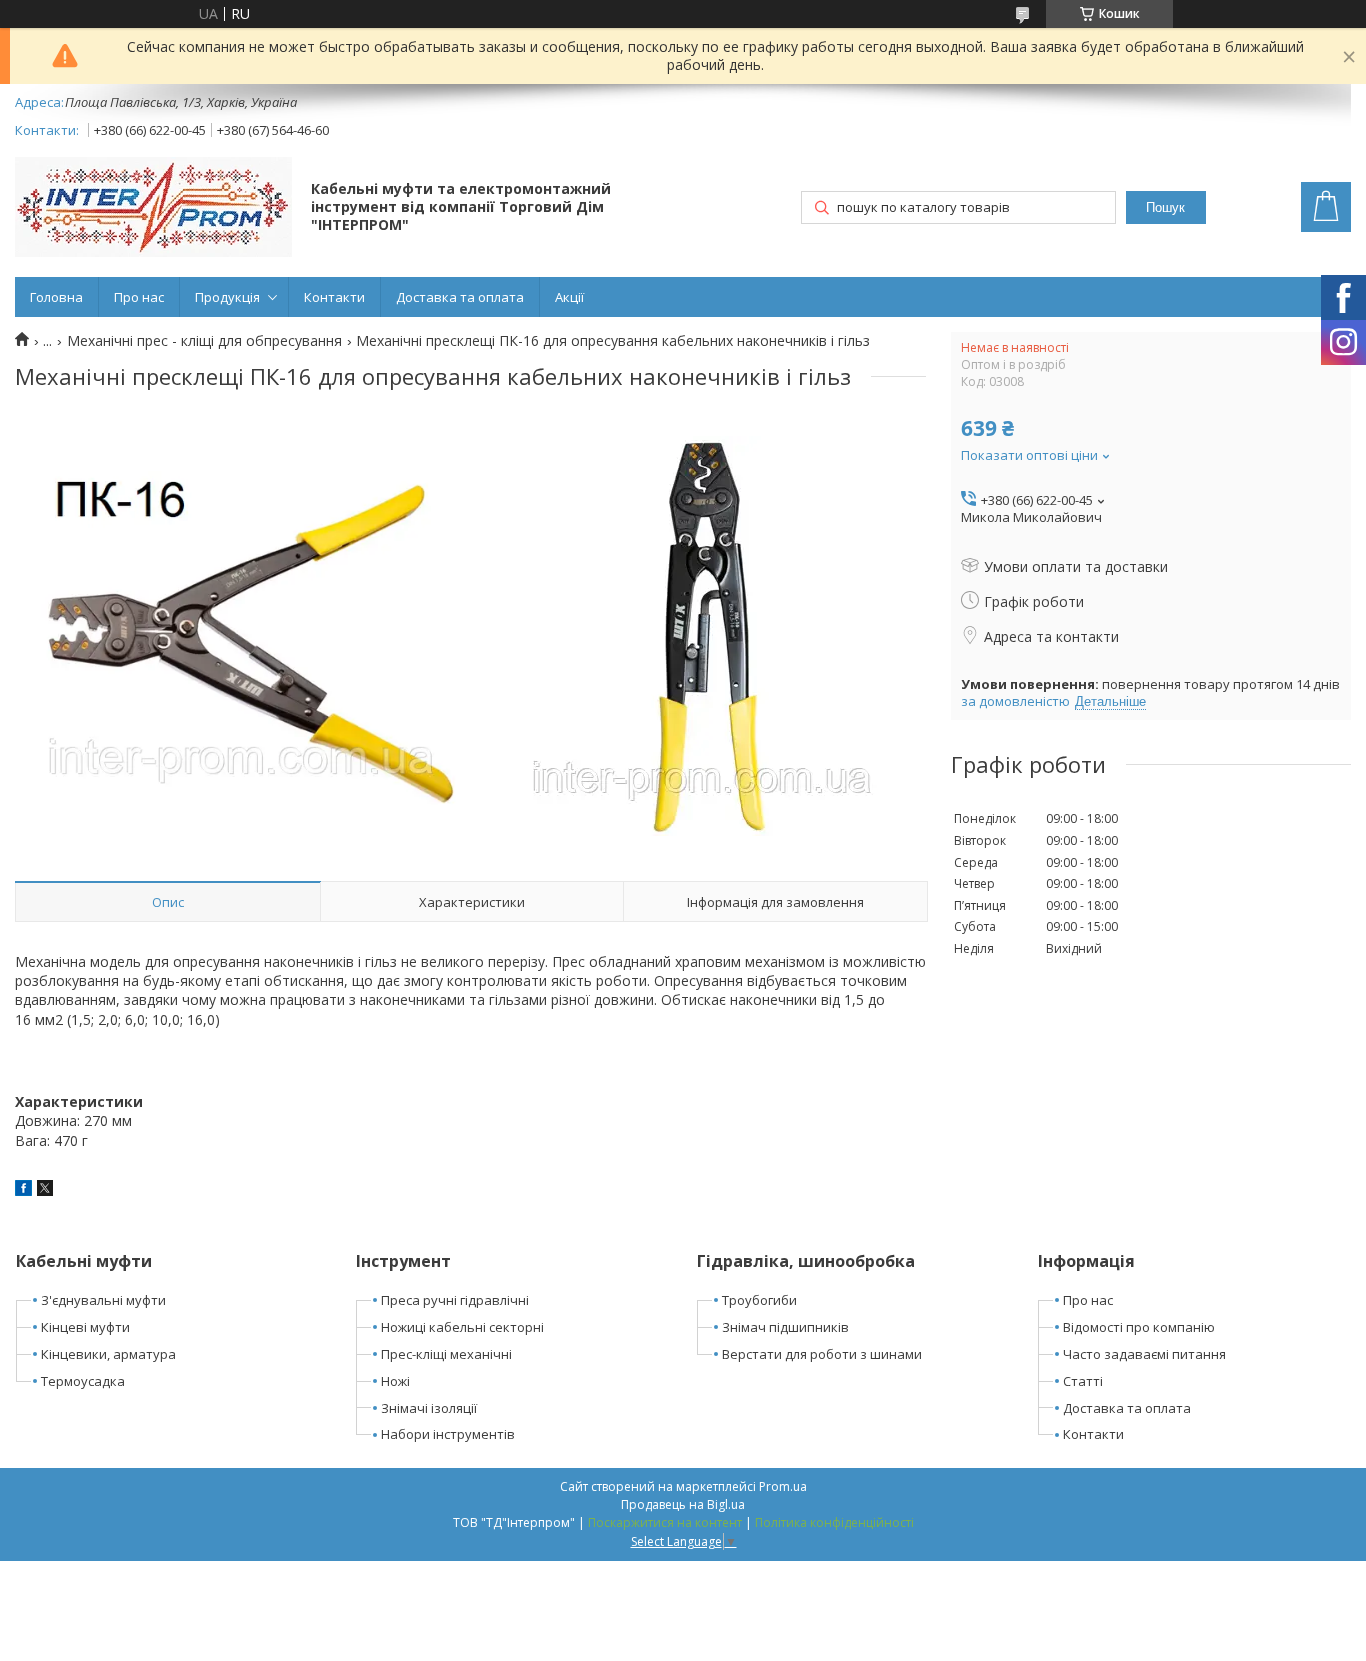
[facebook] (23, 1190)
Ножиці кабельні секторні (462, 1327)
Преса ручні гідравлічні (455, 1300)
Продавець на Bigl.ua (683, 1504)
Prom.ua (783, 1486)
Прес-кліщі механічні (446, 1354)
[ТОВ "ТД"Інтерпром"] (153, 209)
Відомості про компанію (1139, 1327)
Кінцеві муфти (85, 1327)
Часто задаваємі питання (1144, 1354)
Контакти (334, 297)
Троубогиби (759, 1300)
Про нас (139, 297)
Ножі (395, 1381)
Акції (569, 297)
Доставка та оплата (460, 297)
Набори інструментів (448, 1434)
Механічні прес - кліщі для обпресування (204, 341)
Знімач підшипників (785, 1327)
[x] (45, 1190)
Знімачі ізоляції (429, 1408)
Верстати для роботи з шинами (822, 1354)
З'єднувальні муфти (103, 1300)
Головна (56, 297)
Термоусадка (83, 1381)
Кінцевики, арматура (108, 1354)
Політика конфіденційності (834, 1522)
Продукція (227, 297)
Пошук (1165, 207)
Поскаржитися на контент (665, 1522)
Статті (1083, 1381)
